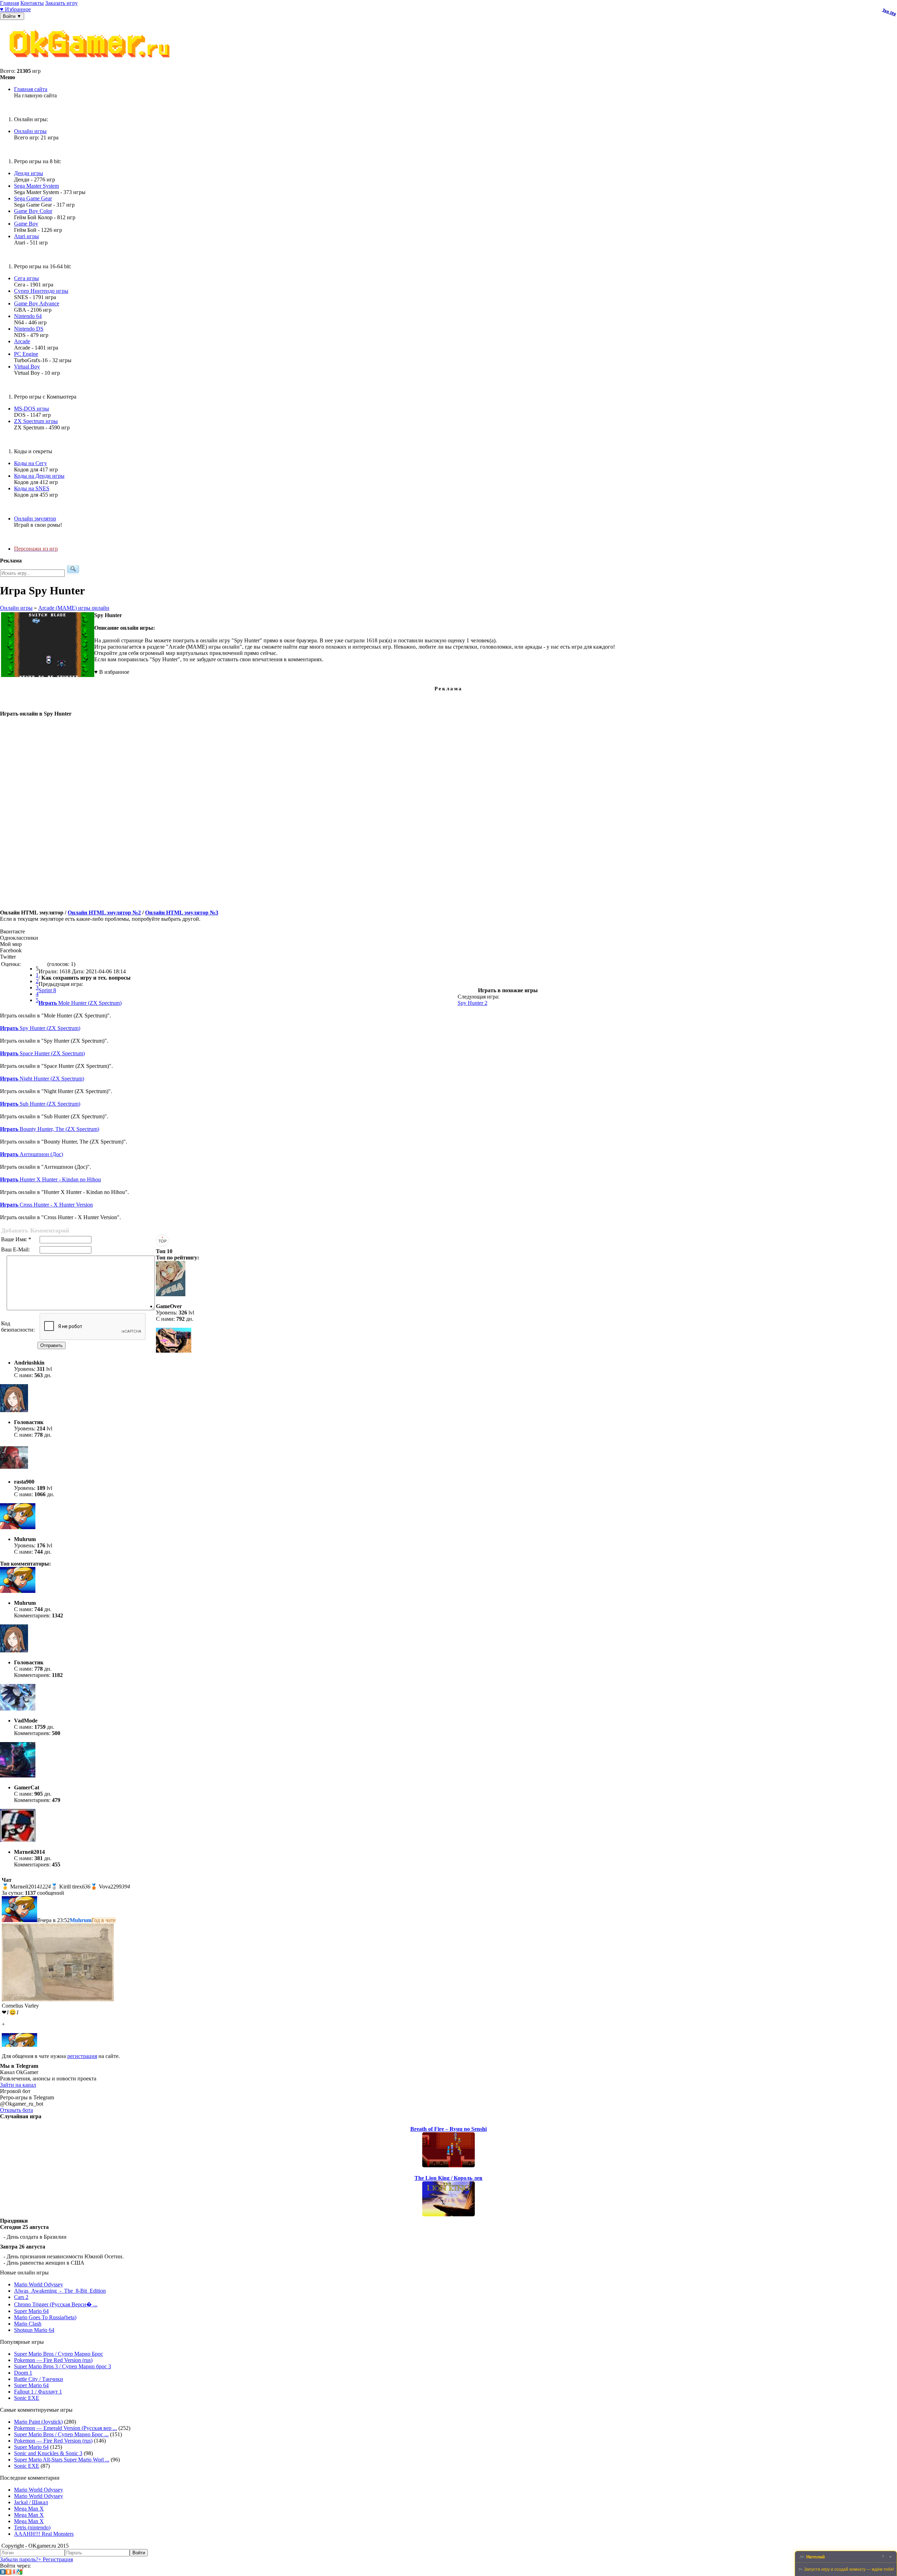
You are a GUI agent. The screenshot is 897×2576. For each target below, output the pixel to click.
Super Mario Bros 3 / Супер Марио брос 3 (63, 2366)
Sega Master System (36, 186)
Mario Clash (28, 2324)
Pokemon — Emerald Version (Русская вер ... (66, 2428)
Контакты (32, 3)
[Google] (20, 2573)
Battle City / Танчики (39, 2379)
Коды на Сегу (30, 463)
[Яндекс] (14, 2573)
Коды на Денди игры (39, 476)
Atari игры (26, 236)
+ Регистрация (56, 2559)
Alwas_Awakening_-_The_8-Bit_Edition (60, 2291)
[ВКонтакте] (3, 2573)
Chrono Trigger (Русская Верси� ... (56, 2304)
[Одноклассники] (8, 2573)
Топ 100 (889, 12)
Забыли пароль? (19, 2559)
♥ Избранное (15, 9)
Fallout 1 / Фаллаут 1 (38, 2392)
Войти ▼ (12, 16)
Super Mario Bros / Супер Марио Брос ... (61, 2434)
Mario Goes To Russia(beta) (45, 2317)
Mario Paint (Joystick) (38, 2422)
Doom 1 (23, 2373)
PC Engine (26, 354)
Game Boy (26, 224)
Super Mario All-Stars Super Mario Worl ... (62, 2460)
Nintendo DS (29, 329)
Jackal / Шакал (31, 2502)
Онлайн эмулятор (35, 519)
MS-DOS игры (32, 409)
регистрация (82, 2056)
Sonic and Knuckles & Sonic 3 (48, 2453)
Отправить (52, 1345)
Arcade (22, 341)
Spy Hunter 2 (473, 1003)
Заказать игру (61, 3)
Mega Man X (29, 2509)
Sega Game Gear (33, 198)
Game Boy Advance (37, 303)
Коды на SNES (32, 488)
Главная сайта (31, 89)
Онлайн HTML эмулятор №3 (182, 913)
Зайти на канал (18, 2085)
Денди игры (29, 173)
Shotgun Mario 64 (34, 2330)
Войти (139, 2553)
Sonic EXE (27, 2398)
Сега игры (26, 278)
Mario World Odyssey (39, 2284)
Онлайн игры (30, 131)
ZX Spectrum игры (36, 421)
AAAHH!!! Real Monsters (44, 2534)
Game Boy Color (33, 211)
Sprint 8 (47, 990)
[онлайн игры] (91, 65)
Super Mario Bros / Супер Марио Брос (59, 2354)
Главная (9, 3)
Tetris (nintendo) (32, 2527)
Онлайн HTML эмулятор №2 (104, 913)
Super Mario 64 (31, 2311)
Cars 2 (21, 2297)
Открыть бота (16, 2110)
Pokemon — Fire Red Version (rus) (53, 2360)
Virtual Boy (27, 367)
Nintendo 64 (28, 316)
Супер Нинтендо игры (41, 291)
